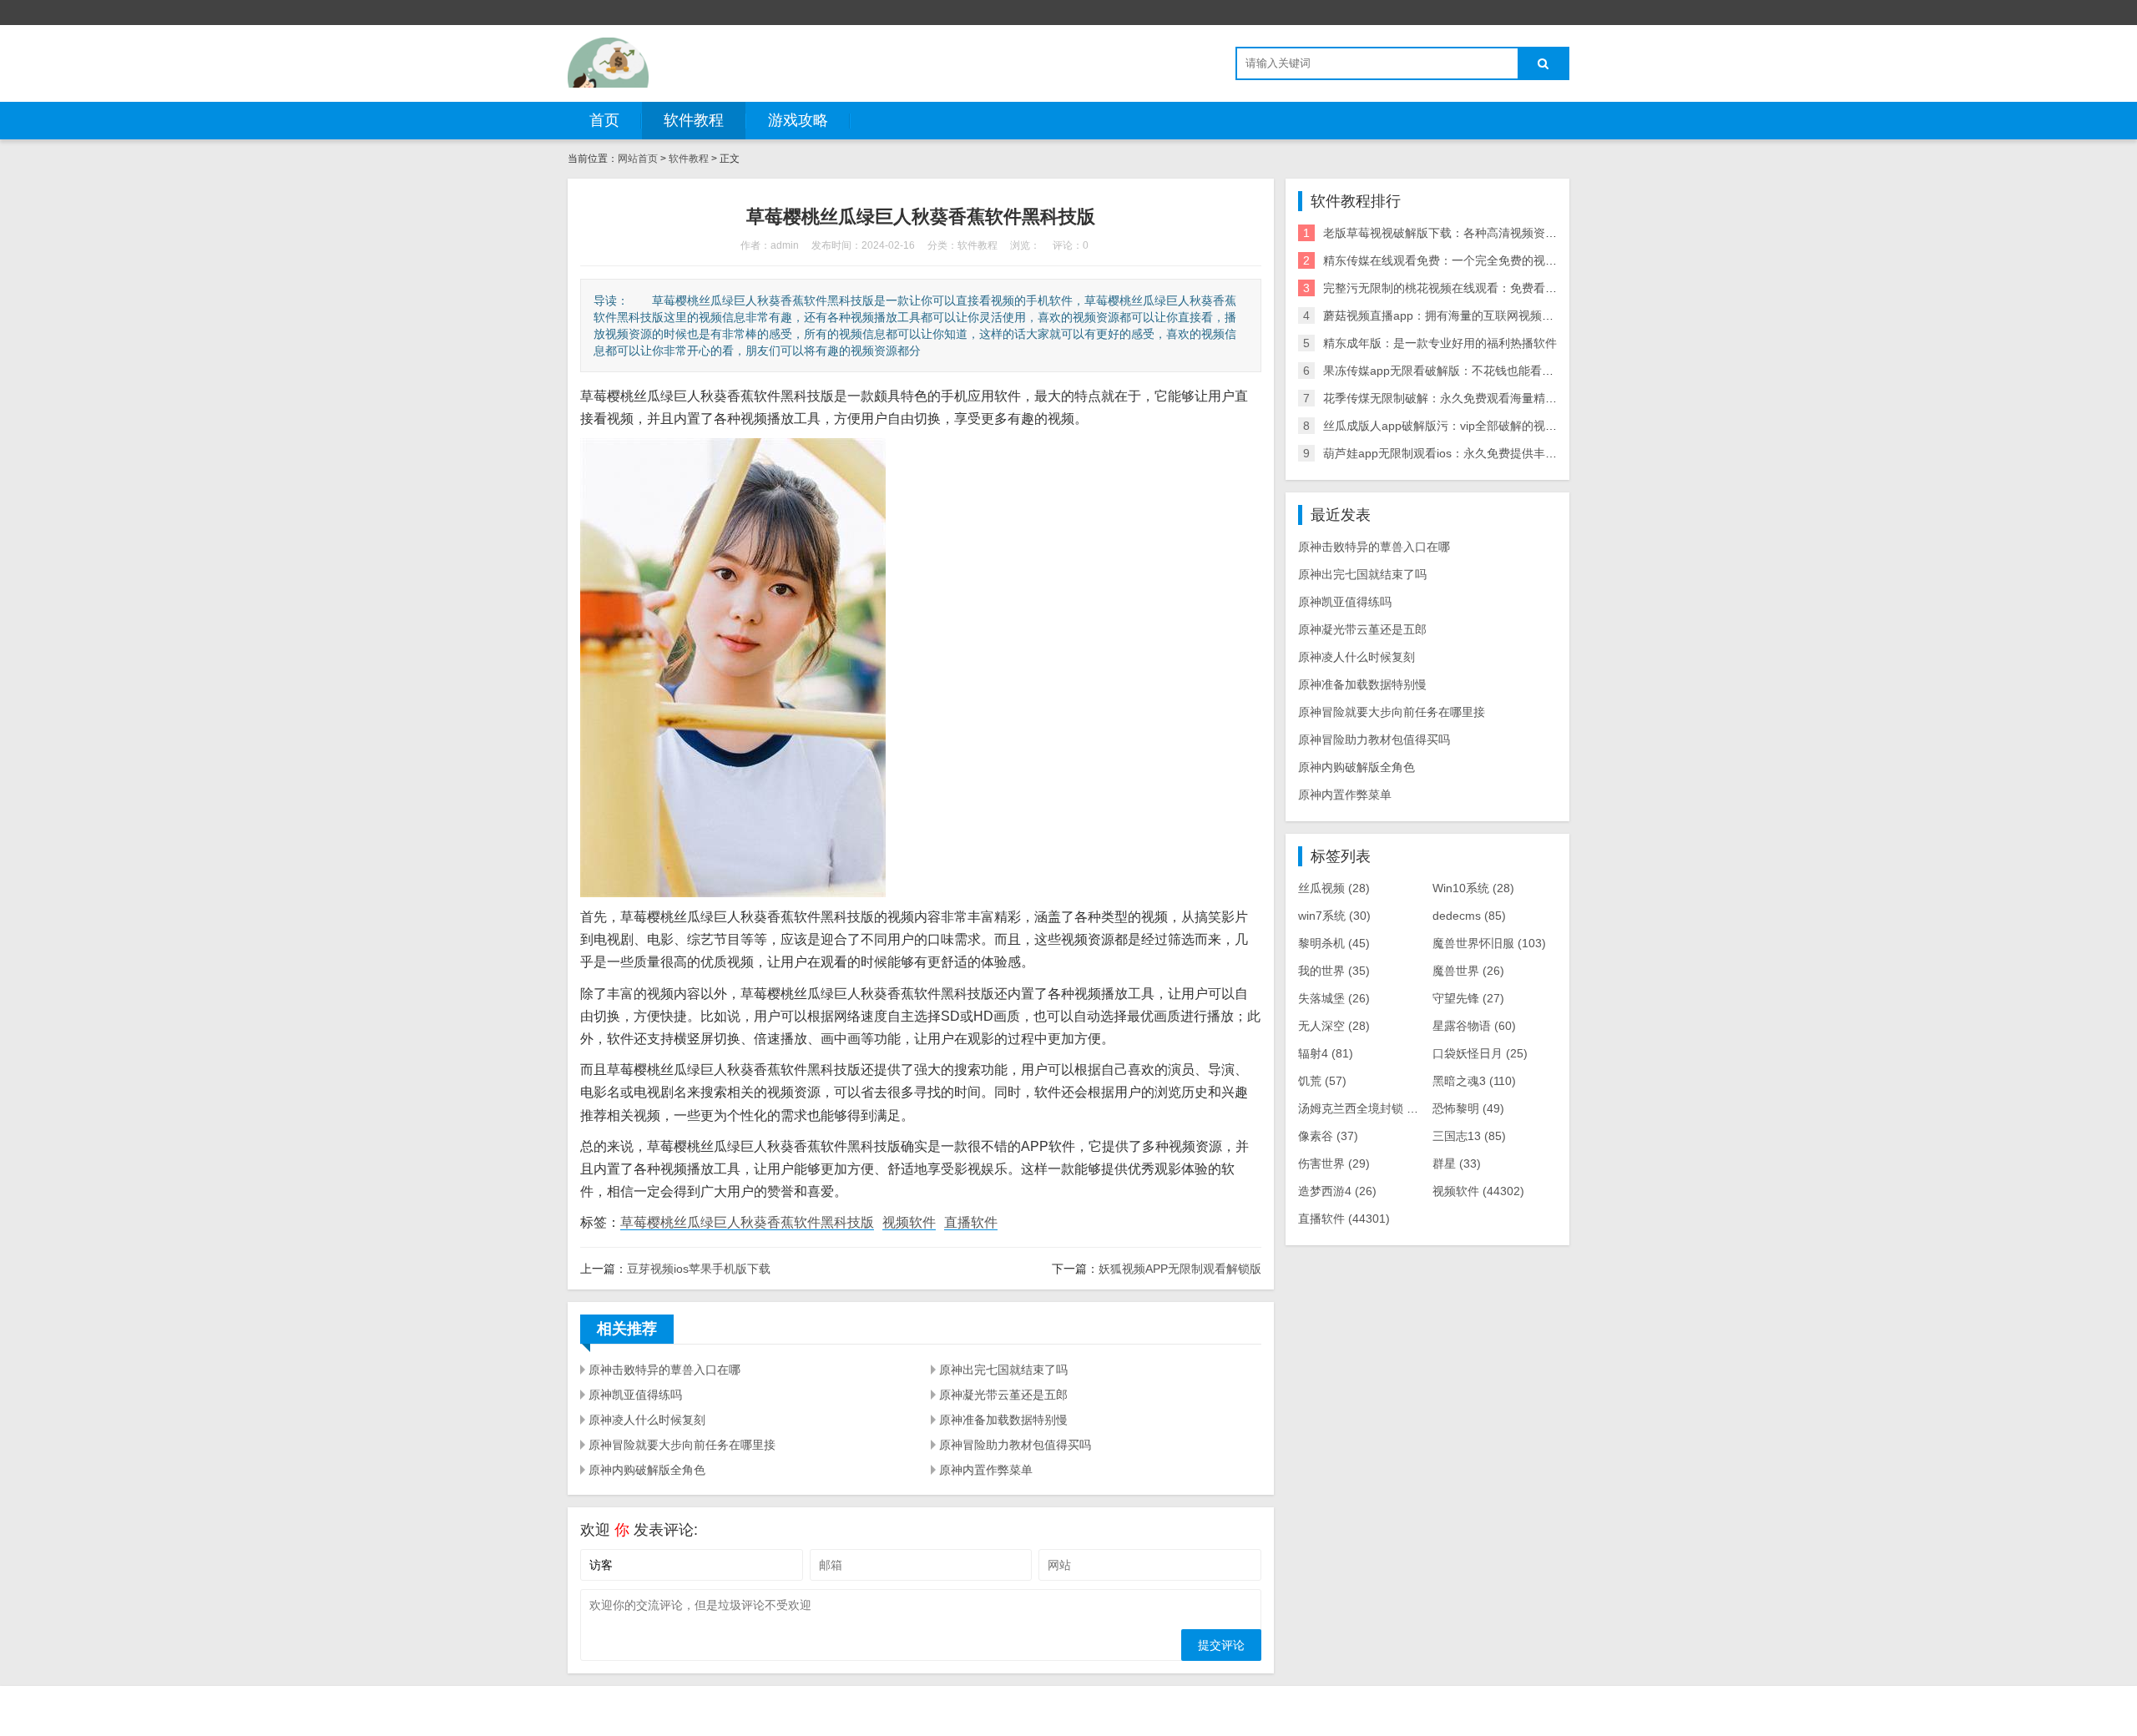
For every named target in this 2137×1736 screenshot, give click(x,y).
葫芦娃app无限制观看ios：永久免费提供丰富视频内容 (1463, 453)
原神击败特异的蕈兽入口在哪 (664, 1370)
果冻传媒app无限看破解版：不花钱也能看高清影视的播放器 (1479, 371)
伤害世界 (1334, 1163)
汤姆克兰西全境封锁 (1363, 1108)
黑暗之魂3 (1474, 1081)
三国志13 (1469, 1136)
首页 (604, 120)
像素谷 (1328, 1136)
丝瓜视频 (1334, 888)
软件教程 (694, 120)
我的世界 (1334, 971)
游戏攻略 (798, 120)
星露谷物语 (1474, 1026)
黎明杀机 (1334, 943)
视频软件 (909, 1222)
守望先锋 (1468, 998)
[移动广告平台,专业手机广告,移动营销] (608, 63)
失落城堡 (1334, 998)
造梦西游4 (1337, 1191)
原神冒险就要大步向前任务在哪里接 (682, 1445)
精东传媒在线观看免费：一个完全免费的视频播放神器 (1463, 260)
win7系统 (1334, 916)
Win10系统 (1473, 888)
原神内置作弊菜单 (986, 1470)
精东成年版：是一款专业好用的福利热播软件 (1440, 343)
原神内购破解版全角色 (647, 1470)
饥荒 (1322, 1081)
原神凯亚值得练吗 (635, 1395)
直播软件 (971, 1222)
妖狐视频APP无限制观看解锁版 (1180, 1269)
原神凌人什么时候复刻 (647, 1420)
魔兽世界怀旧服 (1489, 943)
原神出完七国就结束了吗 (1003, 1370)
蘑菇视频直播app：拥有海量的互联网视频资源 (1444, 315)
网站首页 (638, 159)
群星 (1457, 1163)
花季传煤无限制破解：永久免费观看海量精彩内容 (1452, 398)
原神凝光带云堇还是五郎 (1003, 1395)
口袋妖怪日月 (1480, 1053)
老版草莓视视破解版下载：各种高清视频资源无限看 (1458, 233)
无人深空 (1334, 1026)
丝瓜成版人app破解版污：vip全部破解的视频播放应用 (1463, 426)
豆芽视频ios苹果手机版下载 (699, 1269)
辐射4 (1326, 1053)
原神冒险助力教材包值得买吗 (1015, 1445)
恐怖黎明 (1468, 1108)
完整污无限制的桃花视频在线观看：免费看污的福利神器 (1469, 288)
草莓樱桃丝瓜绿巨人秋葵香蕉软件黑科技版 (747, 1222)
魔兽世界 (1468, 971)
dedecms (1469, 916)
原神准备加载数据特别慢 (1003, 1420)
